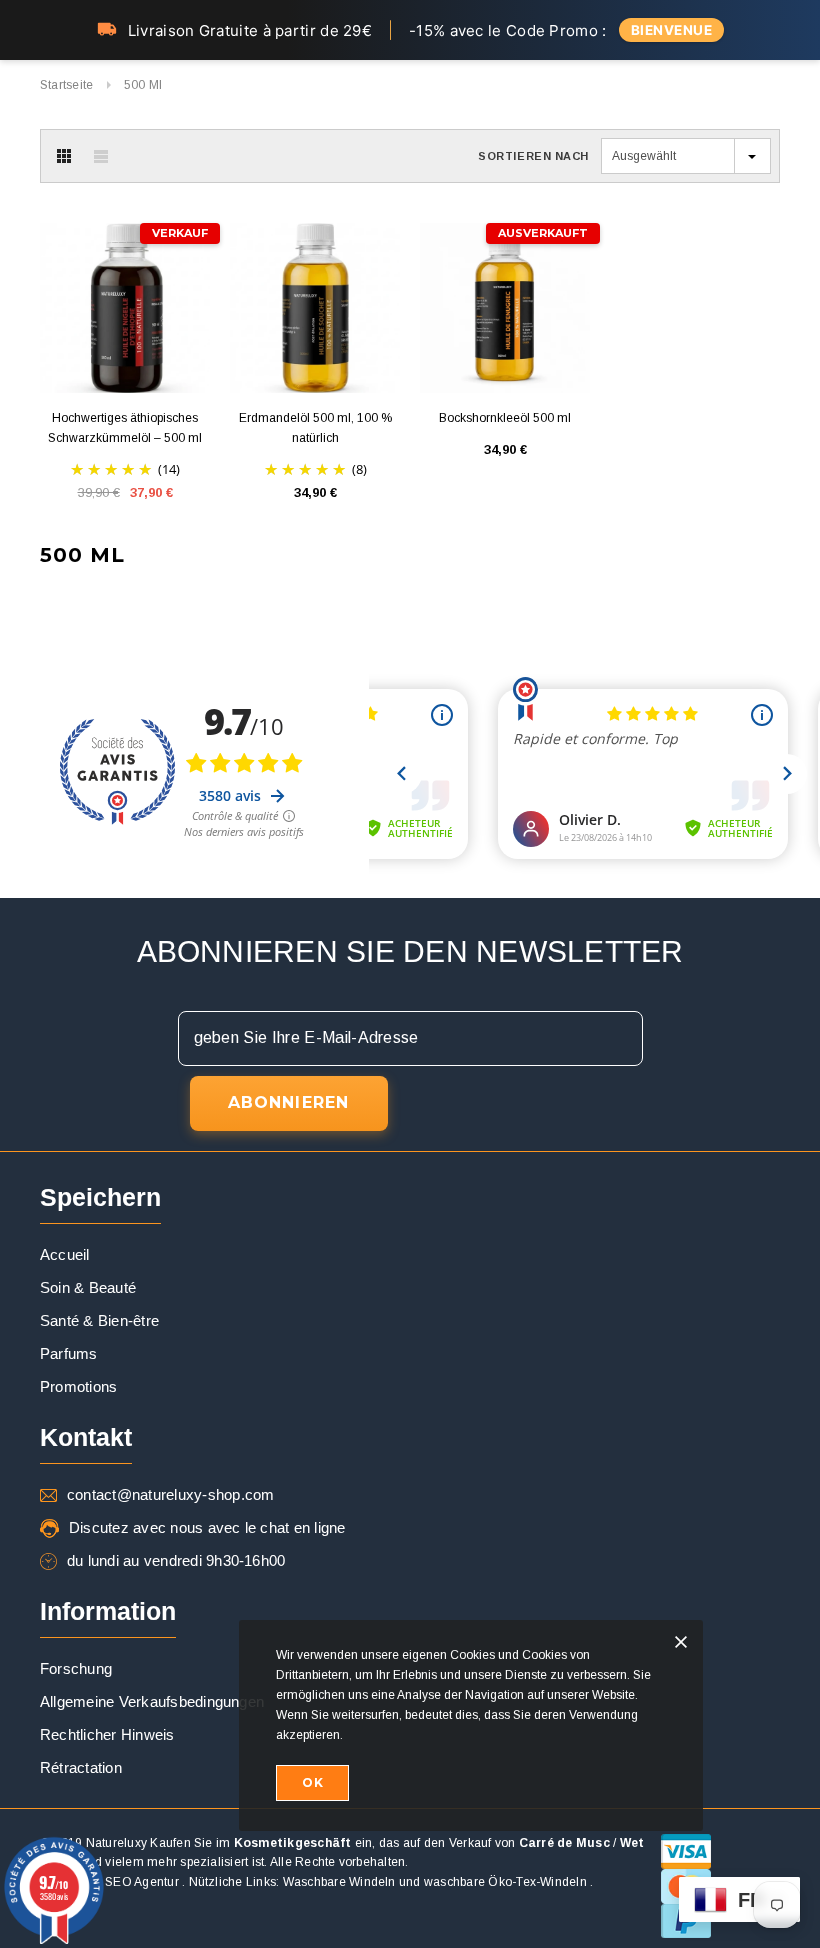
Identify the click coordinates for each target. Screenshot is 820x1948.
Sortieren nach (533, 156)
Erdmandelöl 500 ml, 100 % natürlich (315, 428)
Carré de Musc (564, 1843)
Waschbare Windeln (339, 1882)
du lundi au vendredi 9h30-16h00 (176, 1560)
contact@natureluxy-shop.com (170, 1494)
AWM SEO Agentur (125, 1882)
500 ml (143, 85)
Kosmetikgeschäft (293, 1843)
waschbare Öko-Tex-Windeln (505, 1882)
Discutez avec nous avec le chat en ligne (207, 1527)
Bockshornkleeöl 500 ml (505, 418)
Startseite (66, 85)
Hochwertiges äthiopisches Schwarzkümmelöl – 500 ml (125, 428)
